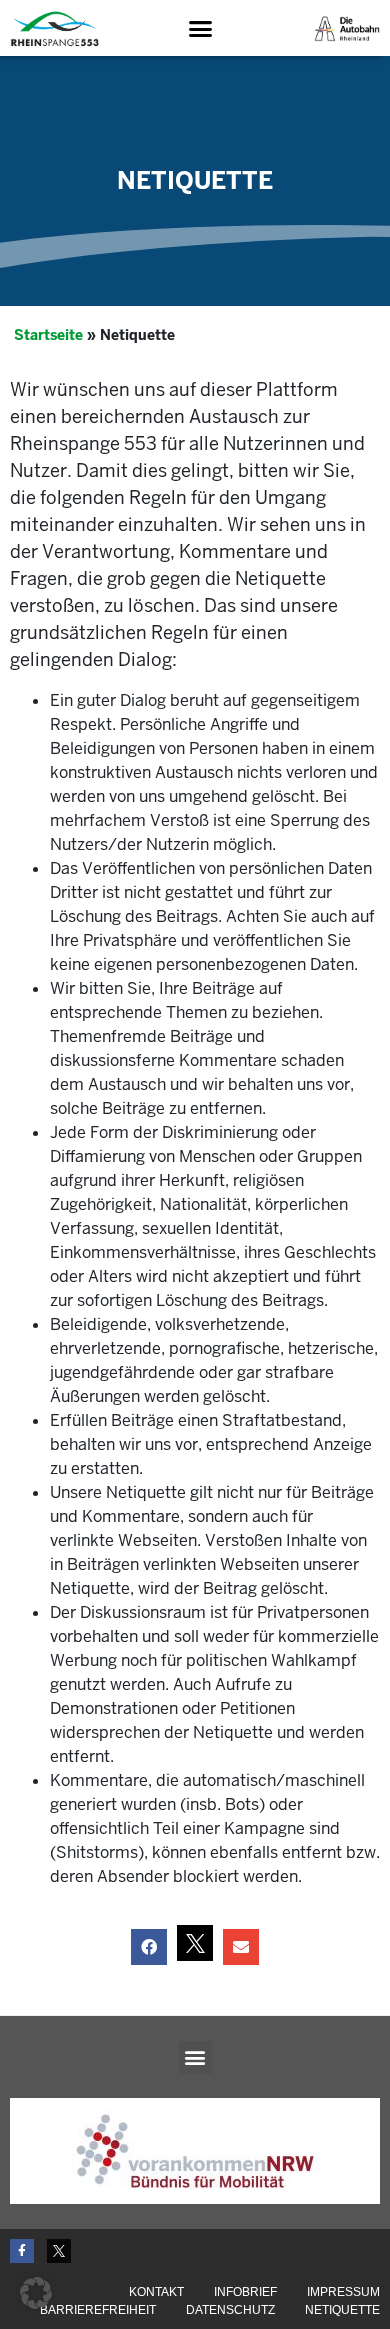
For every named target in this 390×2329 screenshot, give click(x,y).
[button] (201, 29)
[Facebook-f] (22, 2251)
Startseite (48, 335)
